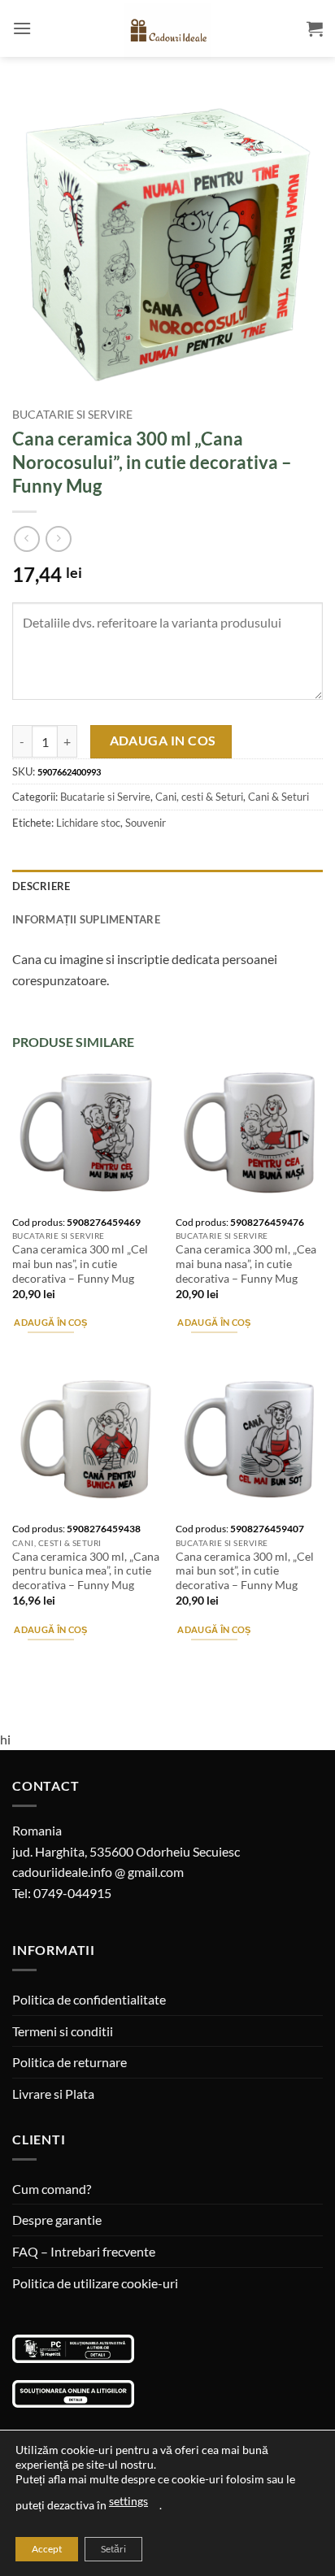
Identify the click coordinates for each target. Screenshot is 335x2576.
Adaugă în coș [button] (50, 1322)
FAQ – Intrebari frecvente (84, 2251)
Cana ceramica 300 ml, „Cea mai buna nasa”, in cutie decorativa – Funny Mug (246, 1264)
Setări (113, 2549)
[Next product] (26, 539)
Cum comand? (52, 2189)
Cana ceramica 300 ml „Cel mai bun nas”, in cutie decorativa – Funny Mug (80, 1264)
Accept (47, 2549)
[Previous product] (58, 539)
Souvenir (146, 823)
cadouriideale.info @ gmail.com (98, 1872)
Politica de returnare (70, 2062)
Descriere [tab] (41, 886)
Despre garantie (57, 2220)
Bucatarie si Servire (72, 415)
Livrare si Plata (53, 2094)
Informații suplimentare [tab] (86, 919)
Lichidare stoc (88, 823)
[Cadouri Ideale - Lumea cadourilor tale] (167, 32)
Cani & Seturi (278, 797)
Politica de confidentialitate (89, 1999)
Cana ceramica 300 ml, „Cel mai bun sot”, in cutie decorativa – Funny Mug (245, 1571)
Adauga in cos (163, 741)
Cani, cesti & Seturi (199, 797)
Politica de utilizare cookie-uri (95, 2283)
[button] (22, 28)
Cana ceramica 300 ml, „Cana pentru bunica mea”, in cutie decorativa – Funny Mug (86, 1571)
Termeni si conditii (63, 2031)
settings (128, 2501)
